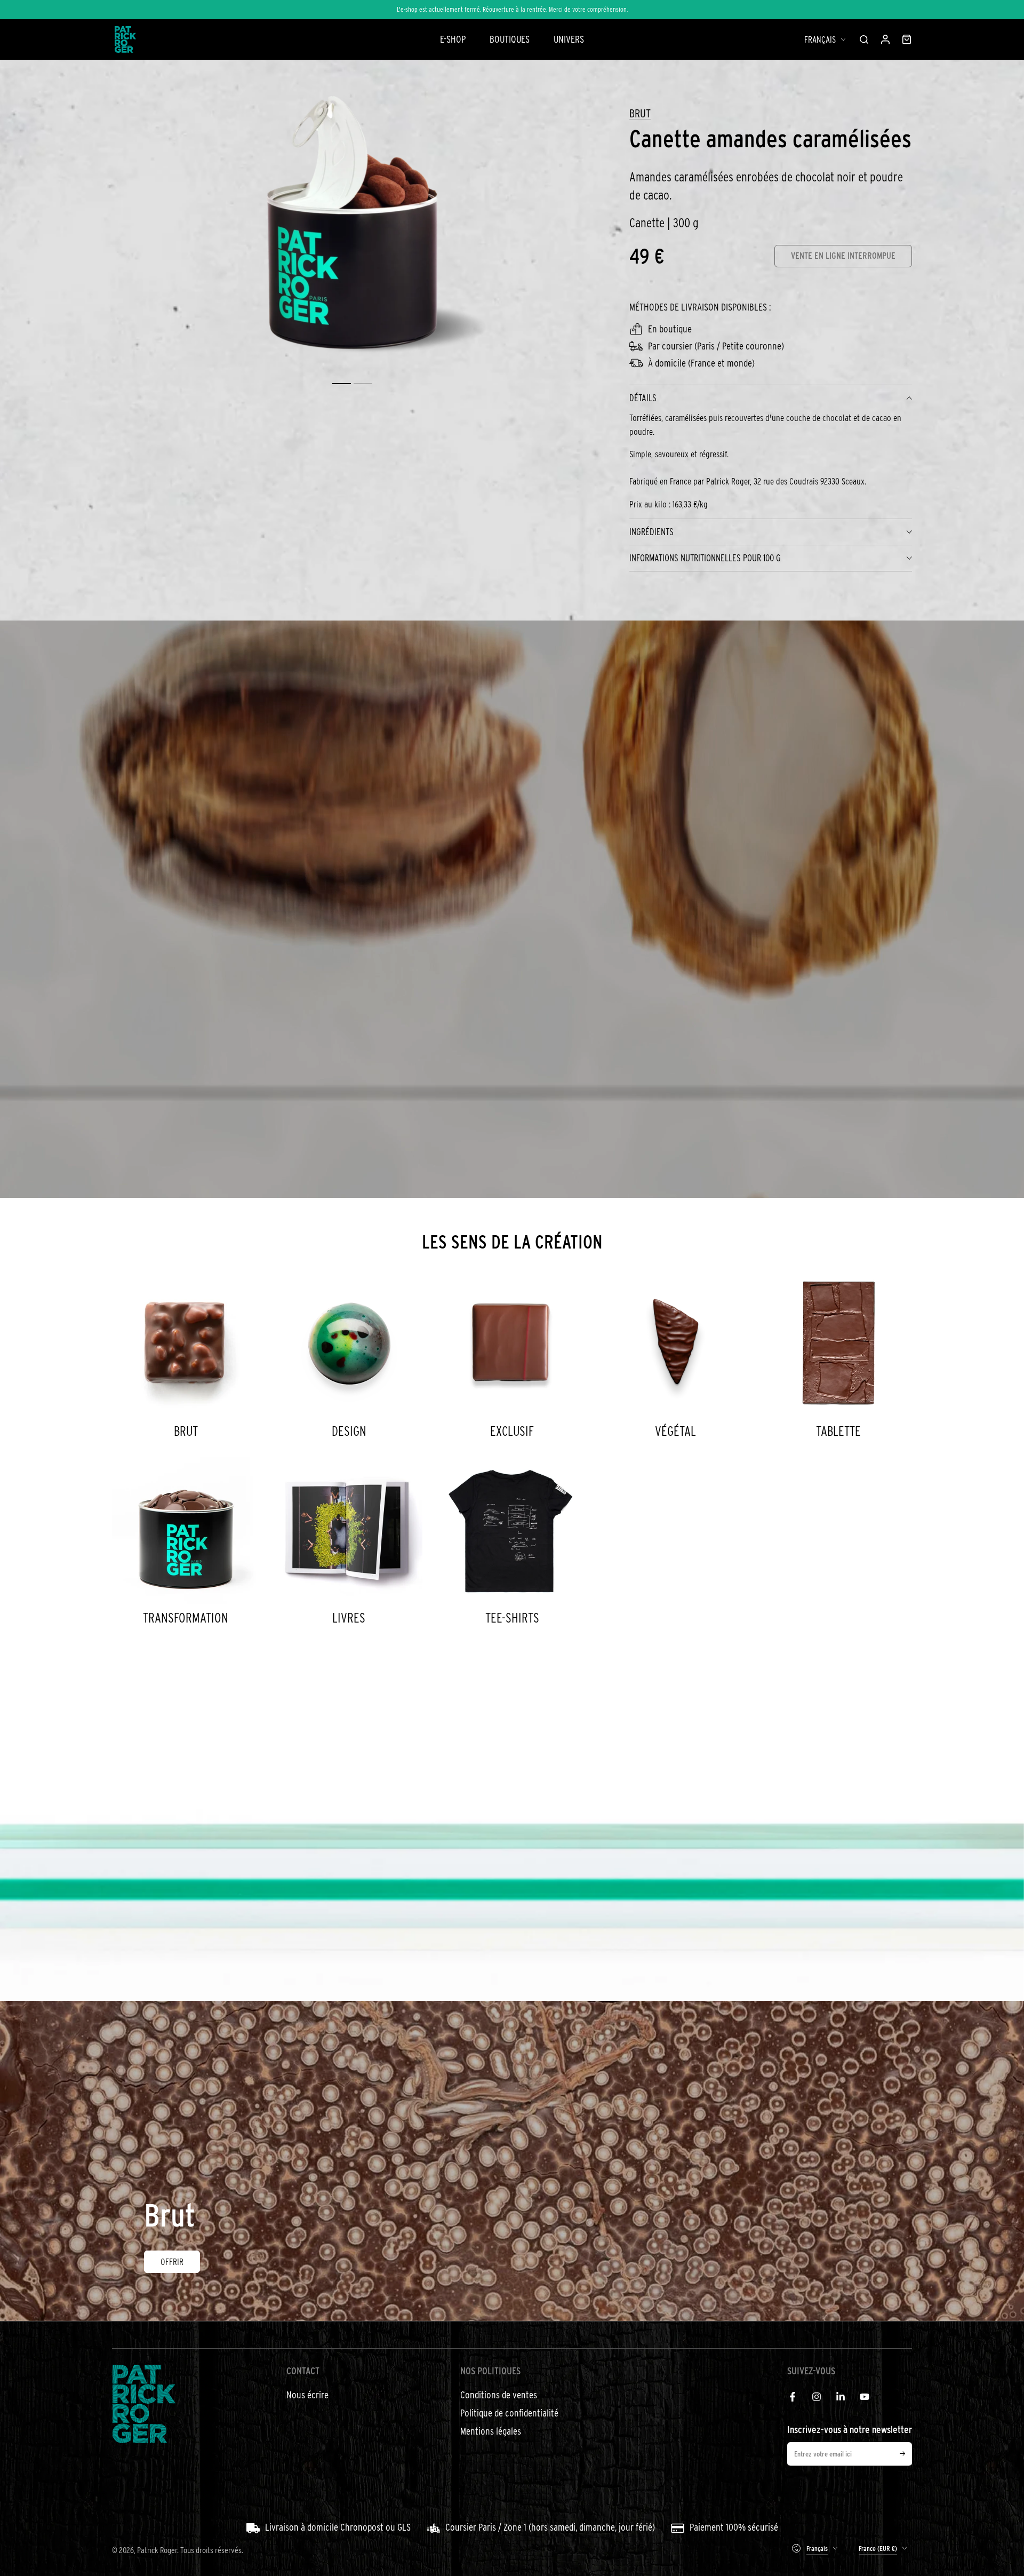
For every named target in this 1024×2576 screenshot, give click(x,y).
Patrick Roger (157, 2550)
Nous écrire (307, 2395)
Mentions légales (491, 2431)
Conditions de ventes (499, 2395)
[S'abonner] (906, 2454)
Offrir (172, 2261)
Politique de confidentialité (509, 2413)
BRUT (640, 113)
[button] (864, 39)
